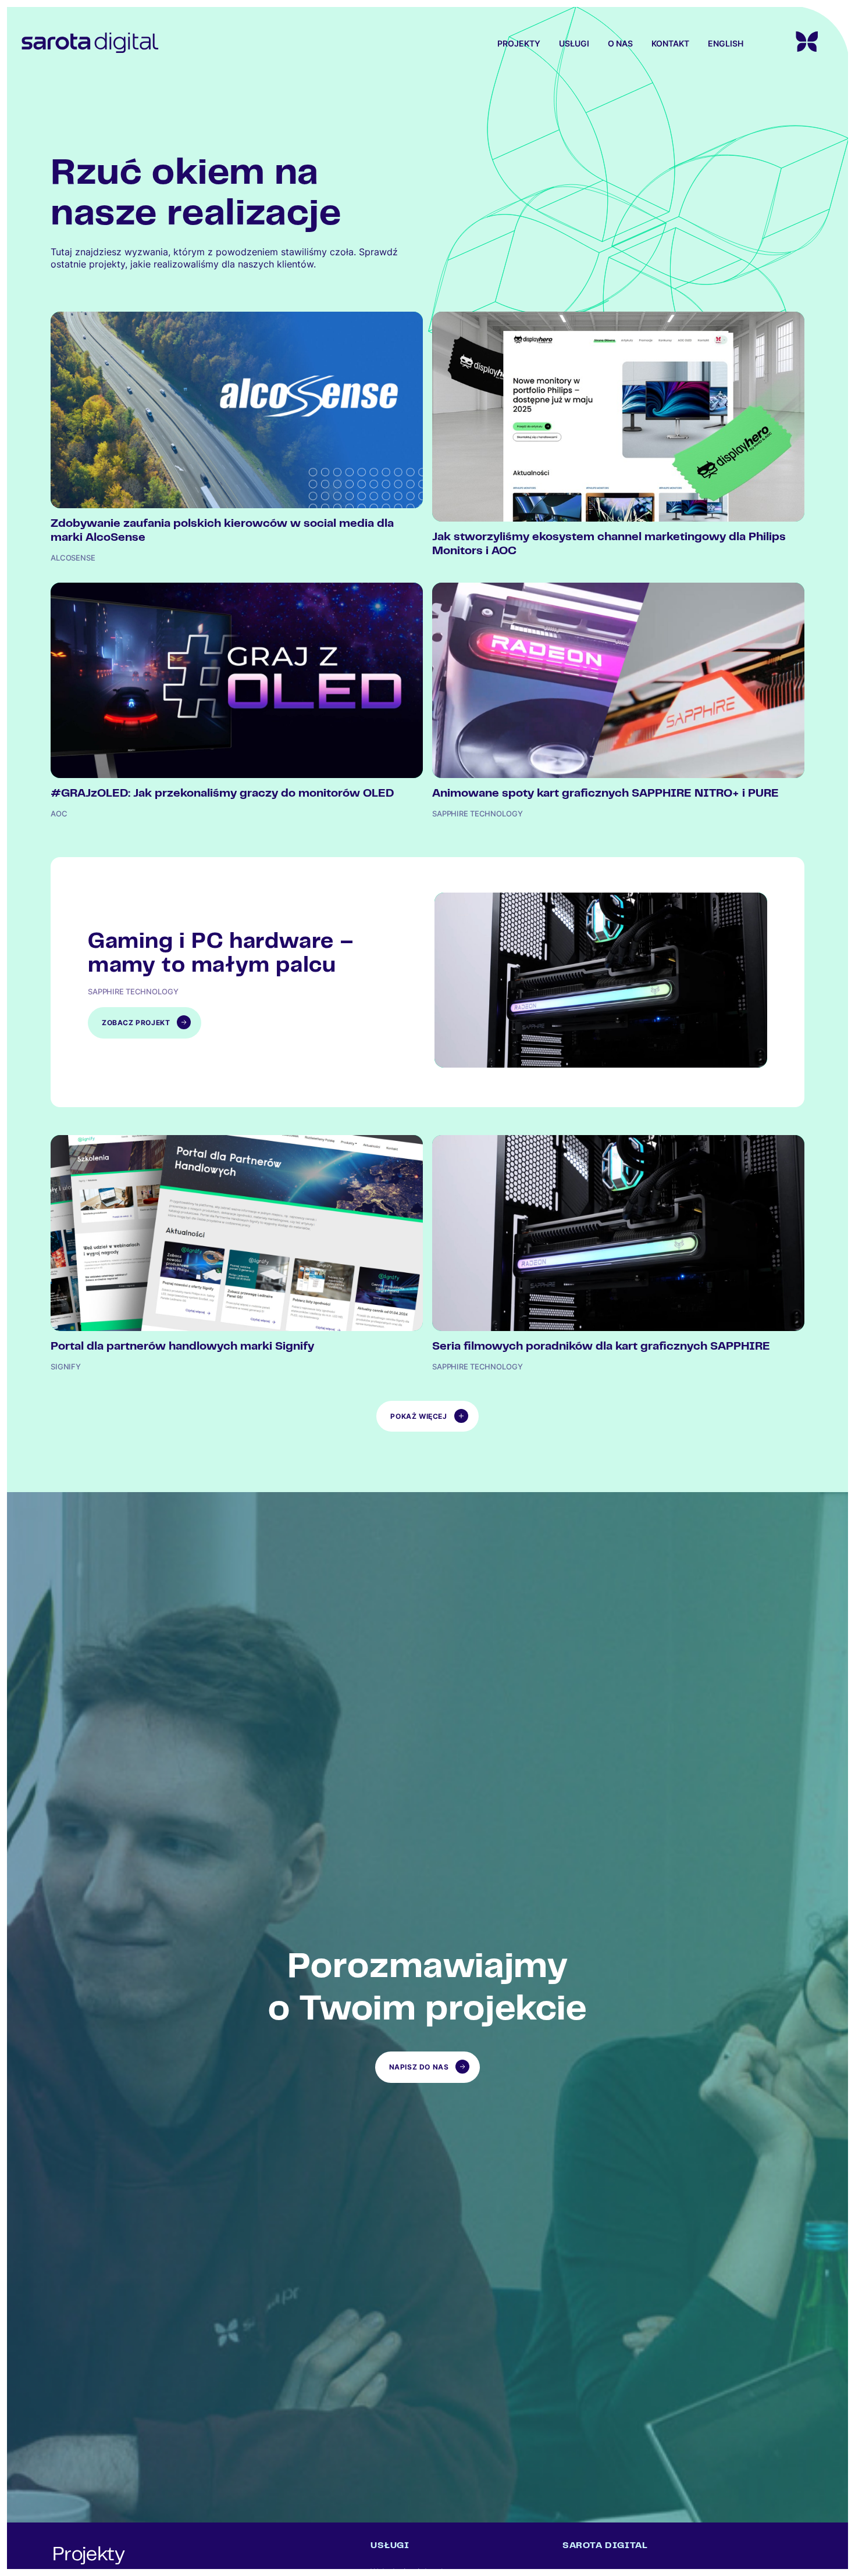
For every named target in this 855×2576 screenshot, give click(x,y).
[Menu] (786, 42)
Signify (66, 1367)
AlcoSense (73, 558)
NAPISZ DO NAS (419, 2067)
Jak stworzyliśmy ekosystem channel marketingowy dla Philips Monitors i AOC (609, 545)
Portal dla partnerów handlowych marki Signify (182, 1347)
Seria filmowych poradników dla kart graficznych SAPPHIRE (601, 1347)
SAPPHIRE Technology (478, 814)
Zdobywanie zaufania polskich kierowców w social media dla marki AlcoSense (222, 531)
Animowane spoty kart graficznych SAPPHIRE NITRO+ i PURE (605, 794)
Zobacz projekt (152, 1028)
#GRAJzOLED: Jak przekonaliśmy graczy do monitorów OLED (222, 794)
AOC (59, 814)
